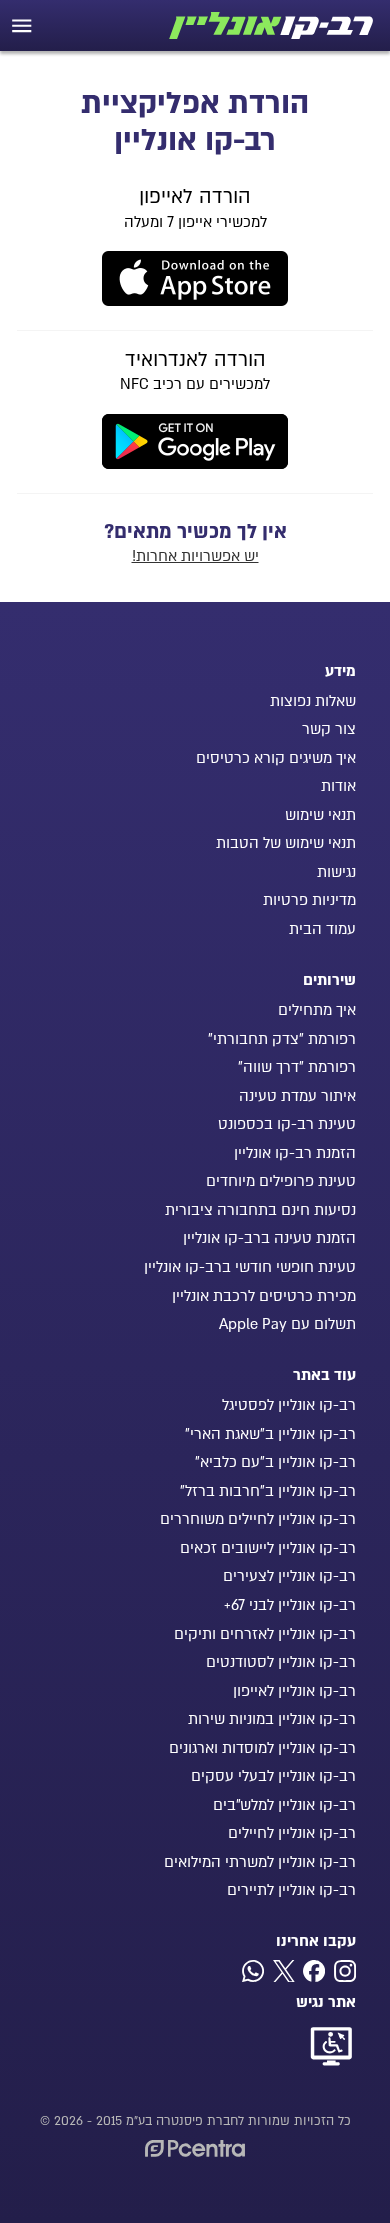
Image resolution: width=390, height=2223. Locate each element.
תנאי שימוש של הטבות (286, 843)
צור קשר (329, 729)
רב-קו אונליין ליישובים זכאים (268, 1548)
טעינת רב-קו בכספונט (287, 1124)
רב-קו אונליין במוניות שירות (272, 1719)
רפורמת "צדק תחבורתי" (282, 1039)
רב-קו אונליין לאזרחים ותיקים (265, 1634)
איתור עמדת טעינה (297, 1096)
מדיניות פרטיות (309, 900)
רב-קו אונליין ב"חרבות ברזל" (268, 1491)
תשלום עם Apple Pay (287, 1324)
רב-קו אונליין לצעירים (289, 1576)
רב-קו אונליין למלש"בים (284, 1805)
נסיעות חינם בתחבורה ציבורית (260, 1210)
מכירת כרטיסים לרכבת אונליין (264, 1296)
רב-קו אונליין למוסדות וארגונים (262, 1748)
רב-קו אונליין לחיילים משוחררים (258, 1519)
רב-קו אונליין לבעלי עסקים (273, 1776)
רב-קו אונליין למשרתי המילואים (260, 1862)
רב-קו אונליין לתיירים (291, 1890)
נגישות (336, 872)
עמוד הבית (322, 929)
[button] (21, 25)
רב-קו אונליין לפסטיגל (289, 1405)
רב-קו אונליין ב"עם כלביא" (275, 1462)
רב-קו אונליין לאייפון (294, 1691)
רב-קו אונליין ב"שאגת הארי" (270, 1434)
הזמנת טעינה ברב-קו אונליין (269, 1238)
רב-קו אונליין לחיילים (292, 1833)
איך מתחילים (317, 1010)
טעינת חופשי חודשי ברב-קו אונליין (250, 1267)
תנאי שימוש (320, 815)
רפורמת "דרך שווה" (297, 1067)
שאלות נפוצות (313, 701)
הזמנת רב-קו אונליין (295, 1153)
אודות (338, 786)
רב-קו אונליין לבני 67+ (290, 1605)
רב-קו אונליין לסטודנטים (281, 1662)
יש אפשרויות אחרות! (195, 556)
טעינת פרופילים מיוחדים (281, 1181)
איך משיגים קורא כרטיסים (276, 758)
